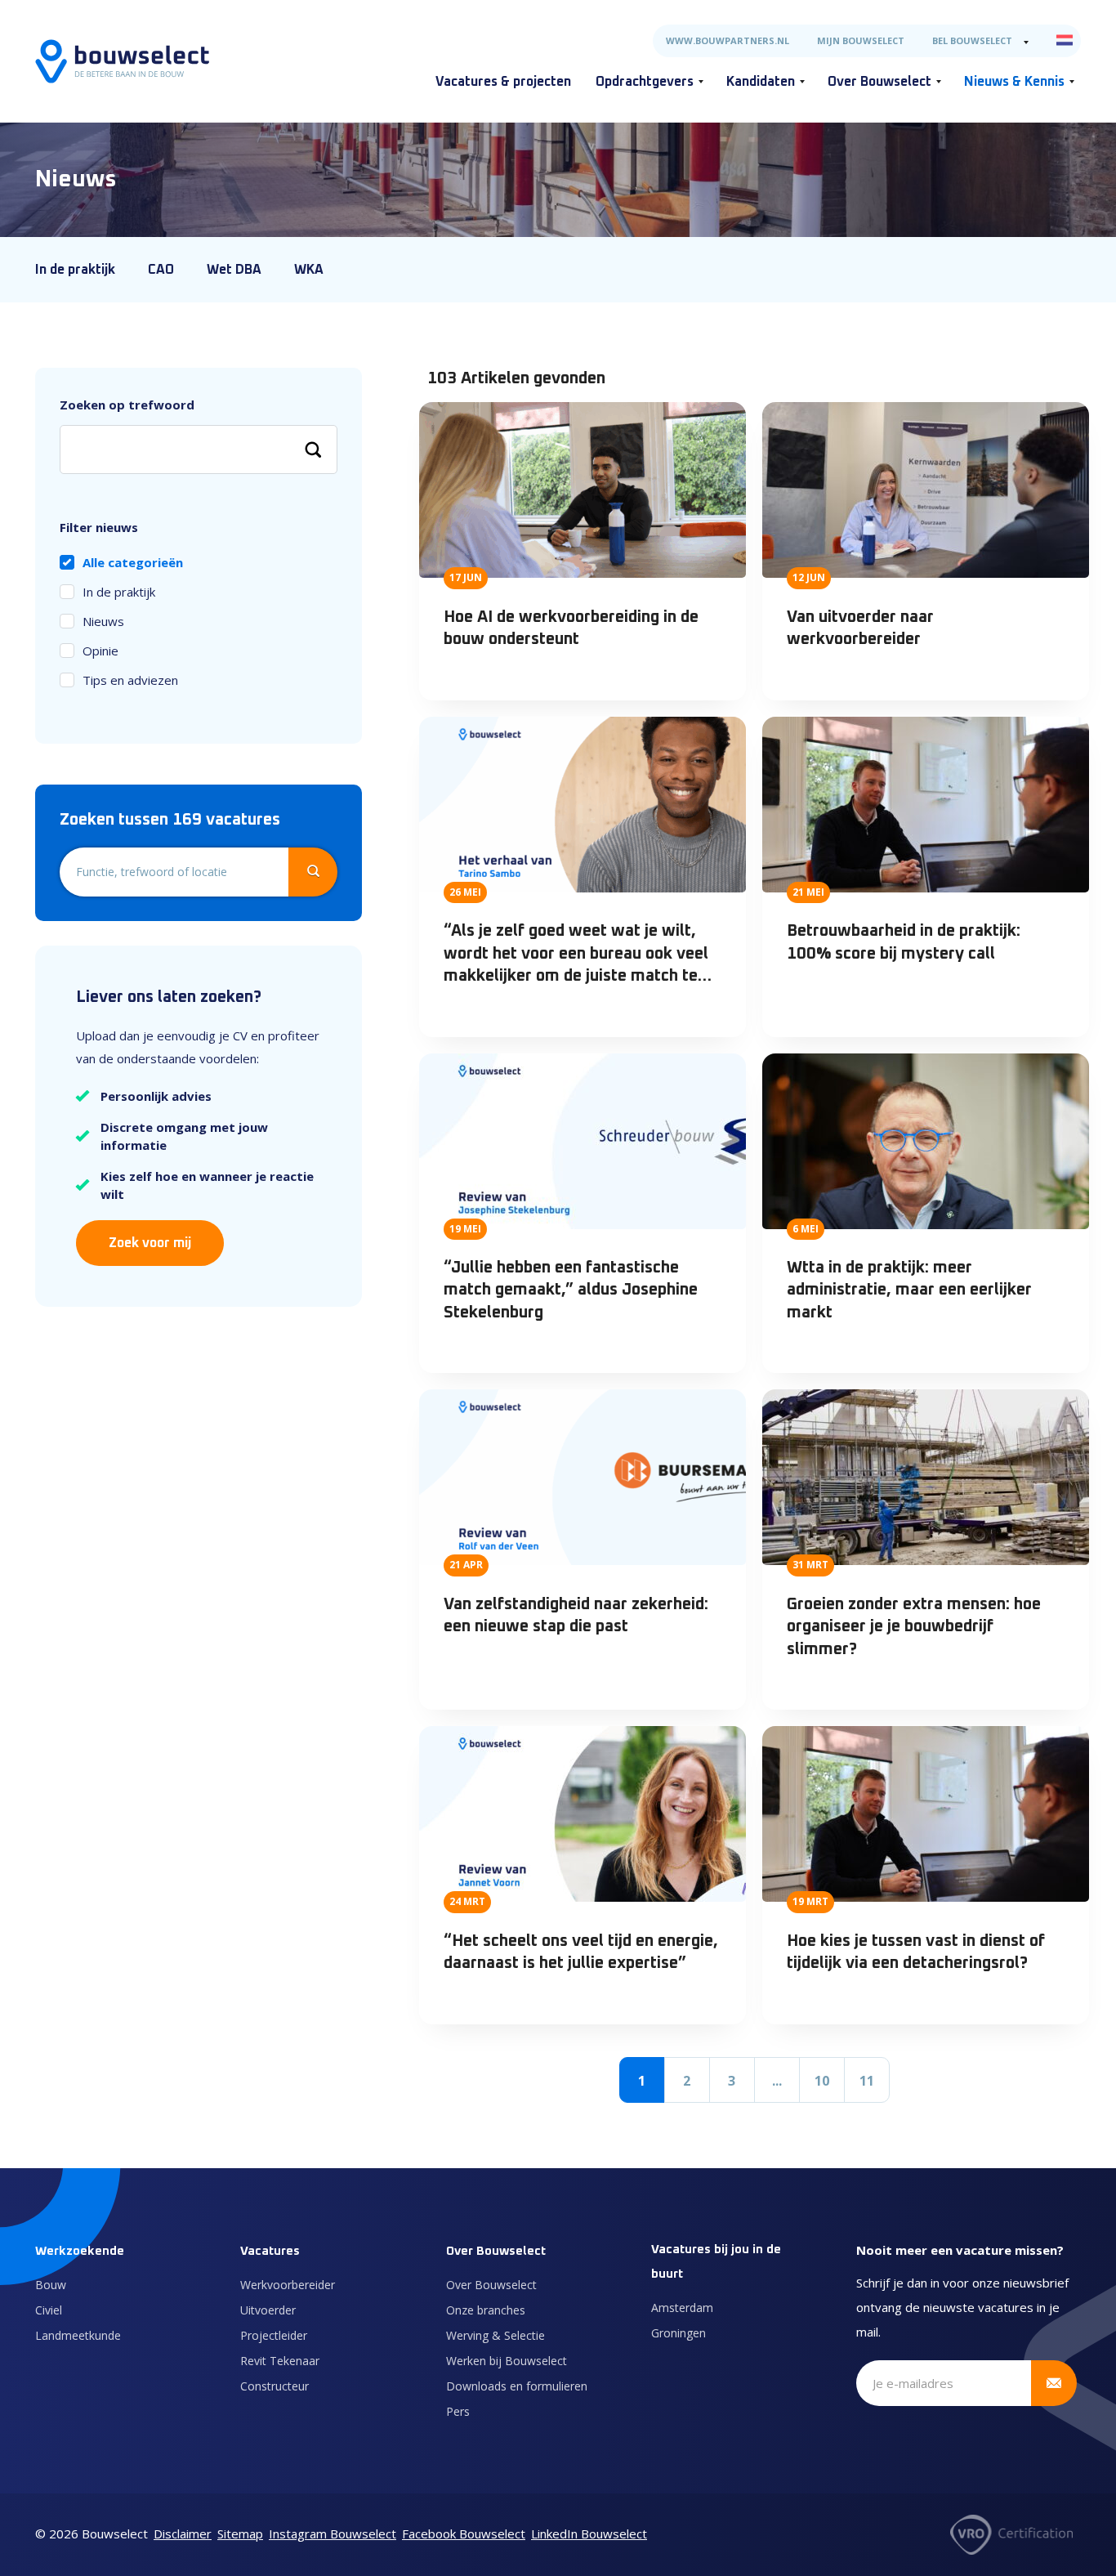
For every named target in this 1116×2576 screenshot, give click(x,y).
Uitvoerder (268, 2310)
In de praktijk (75, 270)
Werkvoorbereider (288, 2285)
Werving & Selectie (496, 2335)
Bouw (51, 2285)
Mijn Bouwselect (861, 40)
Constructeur (275, 2386)
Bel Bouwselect (972, 40)
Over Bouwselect (879, 82)
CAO (161, 270)
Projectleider (274, 2335)
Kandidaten (761, 82)
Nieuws (103, 621)
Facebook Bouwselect (464, 2534)
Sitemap (240, 2534)
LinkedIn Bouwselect (589, 2534)
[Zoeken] (313, 449)
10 (822, 2081)
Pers (458, 2411)
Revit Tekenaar (280, 2361)
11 (867, 2081)
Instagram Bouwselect (333, 2534)
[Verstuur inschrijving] (1054, 2383)
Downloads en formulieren (517, 2386)
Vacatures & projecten (503, 82)
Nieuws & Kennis (1014, 82)
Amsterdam (682, 2308)
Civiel (49, 2310)
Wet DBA (234, 270)
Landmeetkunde (78, 2335)
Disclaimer (183, 2534)
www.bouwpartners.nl (728, 40)
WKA (309, 270)
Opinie (100, 651)
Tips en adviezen (130, 680)
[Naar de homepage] (122, 61)
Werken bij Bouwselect (507, 2361)
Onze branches (486, 2310)
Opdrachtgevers (645, 82)
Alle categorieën (133, 562)
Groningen (679, 2333)
